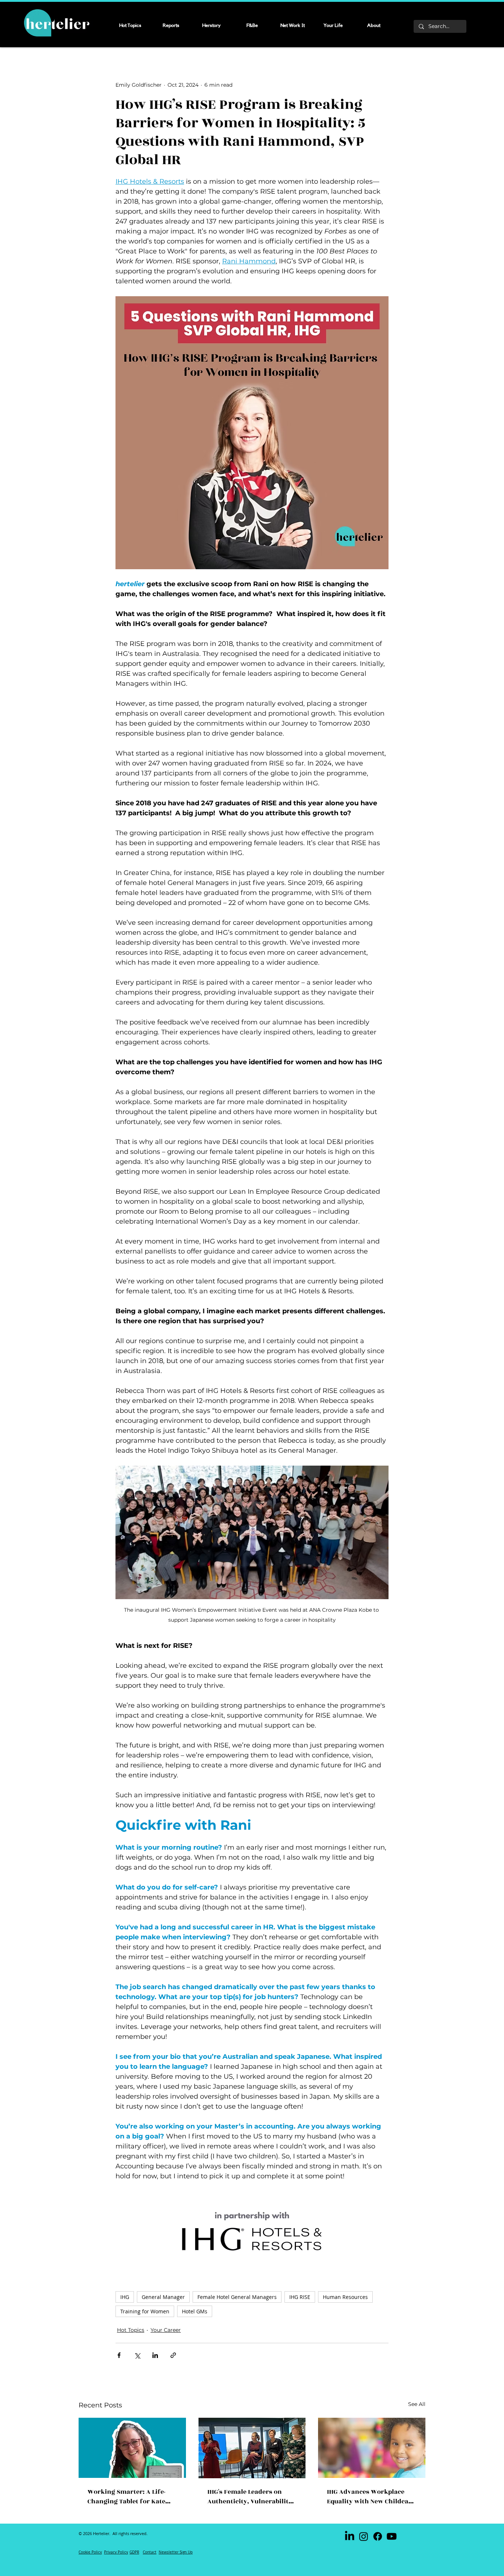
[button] (343, 1236)
